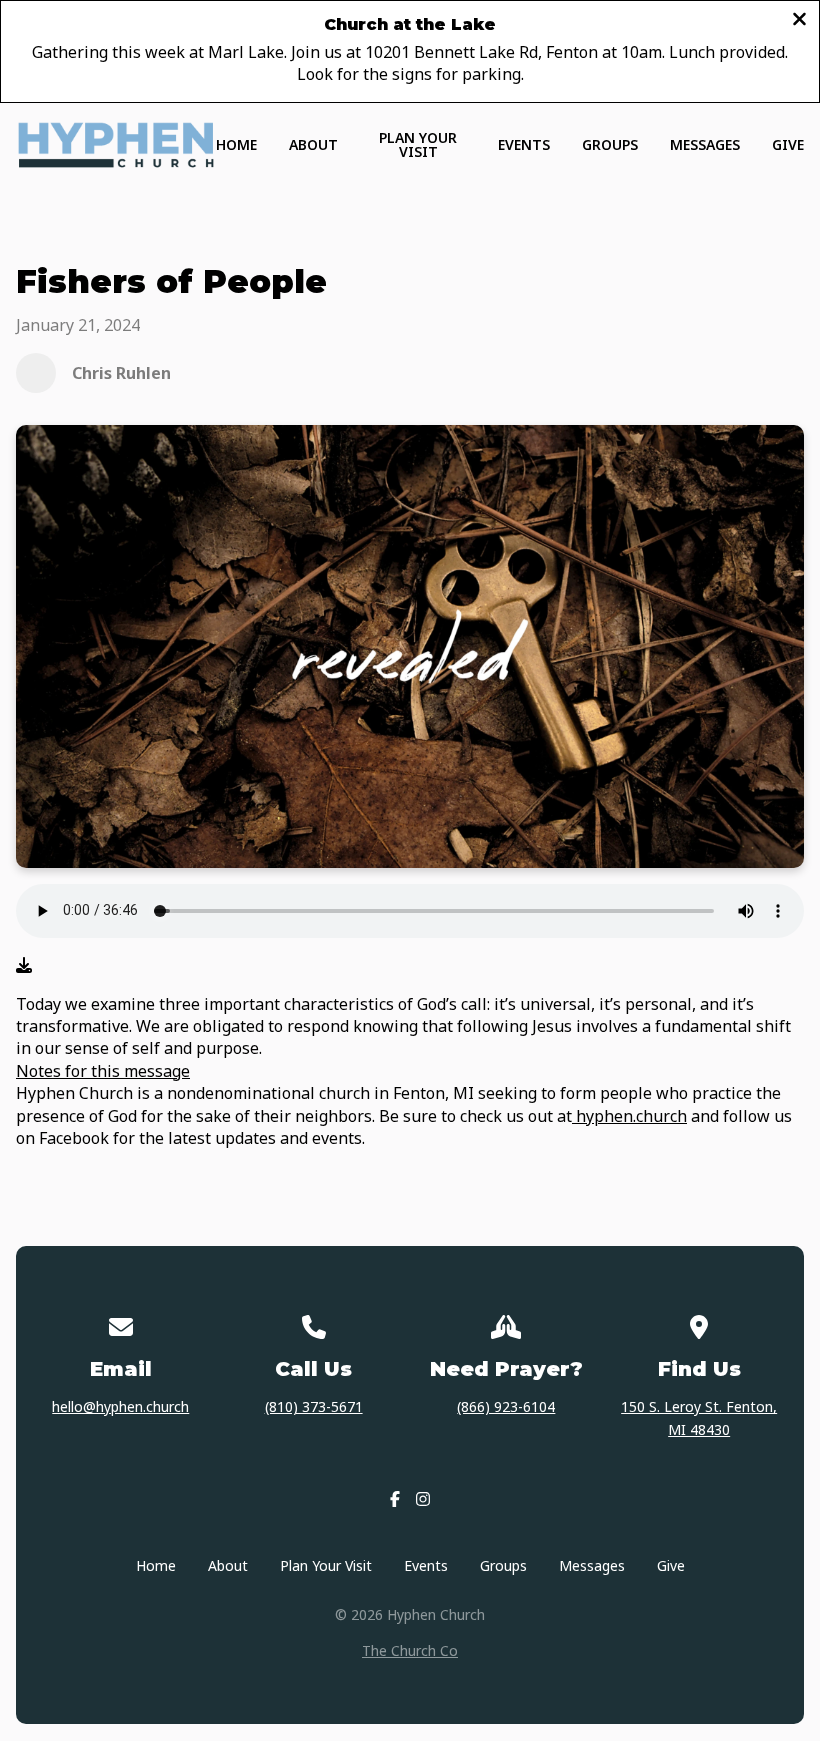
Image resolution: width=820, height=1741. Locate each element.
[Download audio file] (24, 965)
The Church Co (410, 1650)
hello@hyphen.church (120, 1406)
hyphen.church (629, 1116)
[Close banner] (799, 20)
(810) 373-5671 (314, 1406)
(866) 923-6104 (506, 1406)
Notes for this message (103, 1071)
